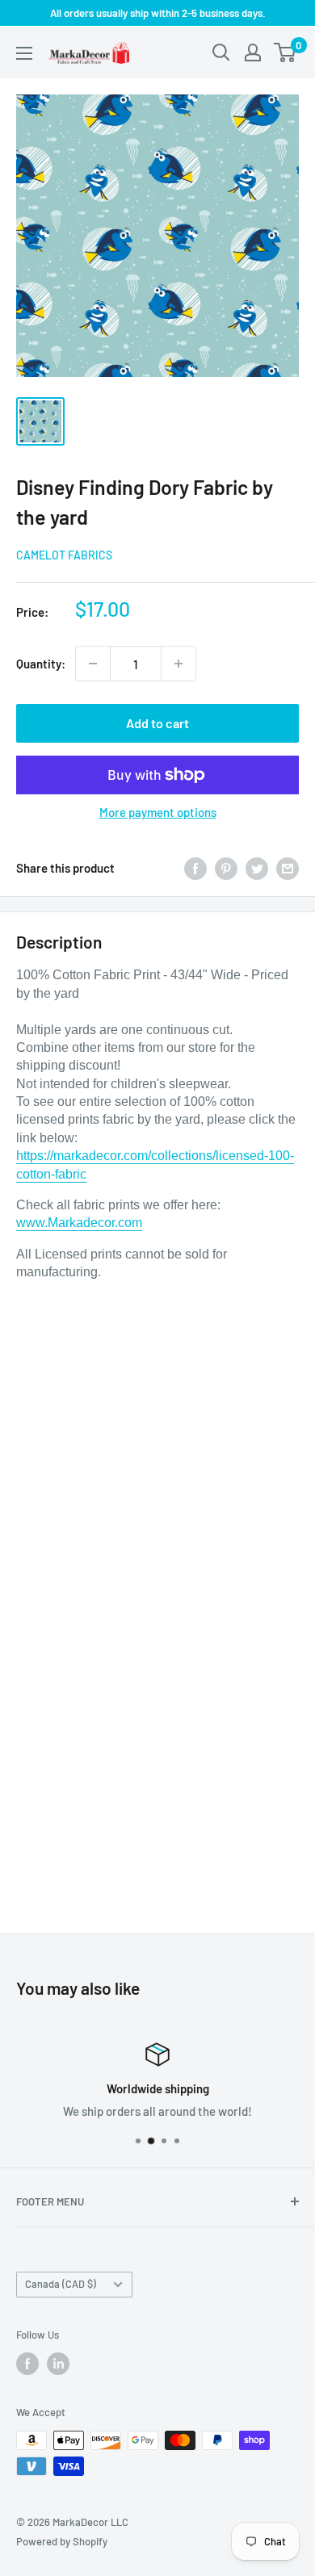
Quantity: (41, 664)
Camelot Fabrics (64, 555)
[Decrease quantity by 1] (93, 664)
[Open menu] (24, 53)
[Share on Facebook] (195, 868)
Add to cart (157, 723)
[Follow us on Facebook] (27, 2364)
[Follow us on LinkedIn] (58, 2364)
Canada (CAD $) (61, 2284)
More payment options (158, 812)
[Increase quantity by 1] (178, 664)
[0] (286, 52)
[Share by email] (288, 868)
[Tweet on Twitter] (257, 868)
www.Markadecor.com (79, 1223)
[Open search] (221, 52)
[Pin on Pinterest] (226, 868)
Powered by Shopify (62, 2541)
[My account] (253, 52)
